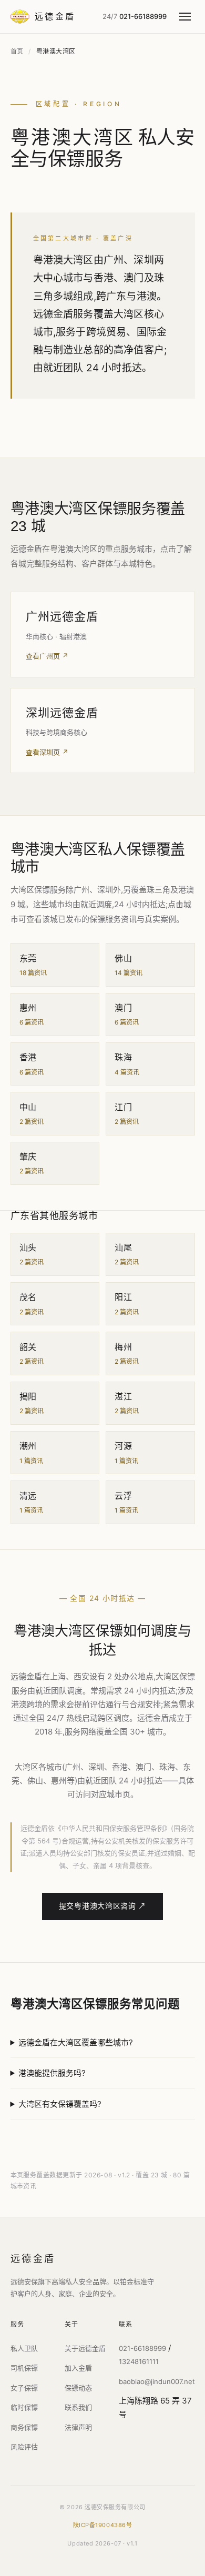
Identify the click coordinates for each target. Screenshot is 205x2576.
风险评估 (24, 2447)
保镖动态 (78, 2388)
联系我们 (78, 2407)
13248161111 (139, 2361)
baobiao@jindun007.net (157, 2381)
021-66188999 (142, 2348)
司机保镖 (24, 2368)
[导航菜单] (187, 17)
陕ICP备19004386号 (103, 2525)
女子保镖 (24, 2388)
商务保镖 (24, 2427)
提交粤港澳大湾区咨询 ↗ (102, 1906)
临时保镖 (24, 2407)
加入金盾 (78, 2368)
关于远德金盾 (85, 2348)
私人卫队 (24, 2348)
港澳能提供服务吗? (52, 2073)
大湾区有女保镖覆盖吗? (60, 2104)
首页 (17, 51)
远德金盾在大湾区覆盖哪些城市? (76, 2042)
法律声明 (78, 2427)
